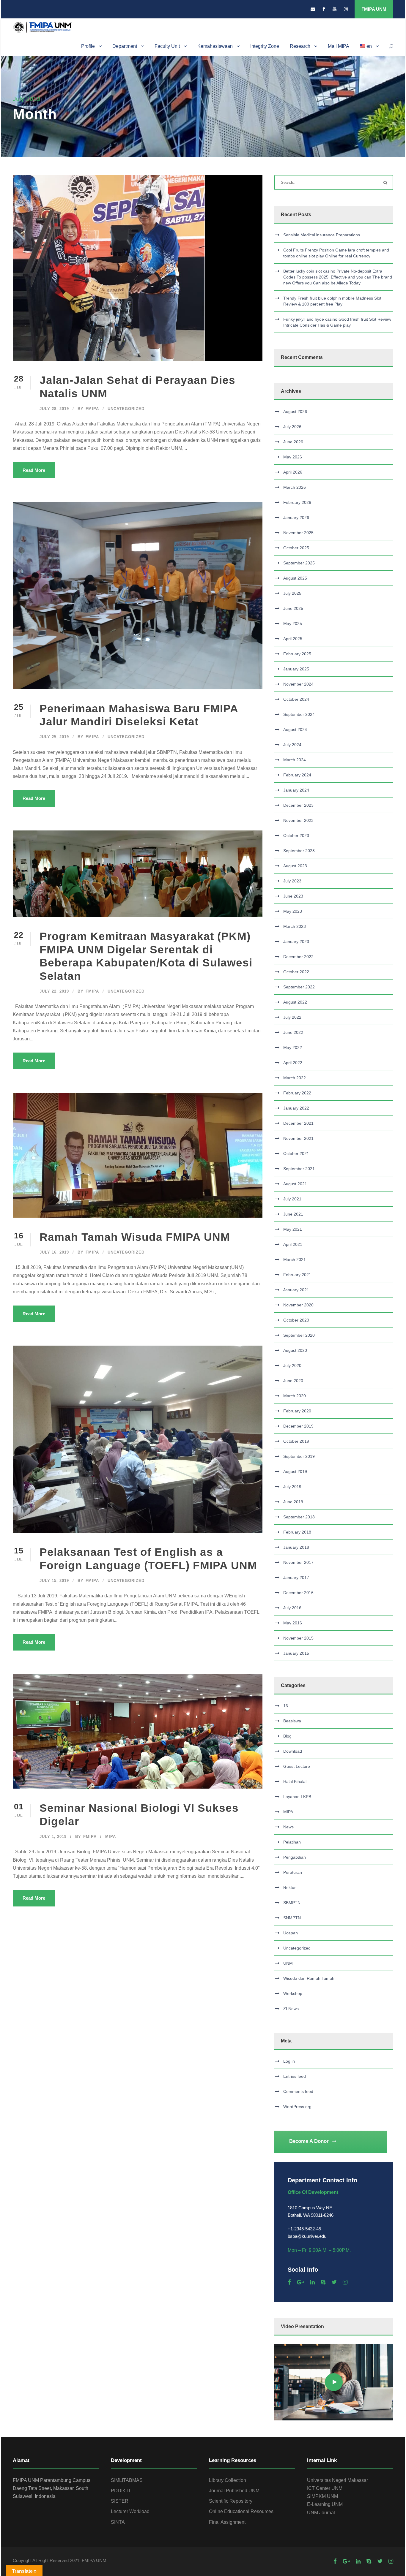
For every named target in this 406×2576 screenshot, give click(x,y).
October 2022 (296, 972)
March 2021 (295, 1259)
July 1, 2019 (53, 1837)
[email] (313, 9)
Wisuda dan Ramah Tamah (309, 1978)
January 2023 (296, 942)
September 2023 (299, 851)
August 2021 (295, 1184)
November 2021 (298, 1138)
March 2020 (295, 1396)
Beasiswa (292, 1721)
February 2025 (297, 654)
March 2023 (295, 926)
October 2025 (296, 548)
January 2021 (296, 1290)
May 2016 (293, 1623)
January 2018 (296, 1547)
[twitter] (334, 2282)
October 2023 (296, 836)
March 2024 (295, 760)
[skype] (323, 2282)
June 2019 (293, 1502)
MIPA (111, 1837)
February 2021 (297, 1275)
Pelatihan (292, 1842)
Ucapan (291, 1933)
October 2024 (296, 699)
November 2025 (298, 533)
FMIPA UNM (374, 9)
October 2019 (296, 1441)
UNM (288, 1963)
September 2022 (299, 987)
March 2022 (295, 1078)
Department (125, 46)
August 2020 (295, 1350)
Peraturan (293, 1872)
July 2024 (292, 745)
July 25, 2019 (54, 737)
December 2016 (298, 1593)
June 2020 (293, 1381)
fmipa (92, 409)
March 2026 (295, 487)
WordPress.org (297, 2107)
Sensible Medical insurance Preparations (322, 235)
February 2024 (297, 775)
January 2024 (296, 790)
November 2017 (298, 1562)
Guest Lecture (297, 1766)
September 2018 (299, 1517)
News (288, 1827)
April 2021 (293, 1244)
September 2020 (299, 1335)
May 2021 (293, 1229)
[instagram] (346, 9)
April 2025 (293, 639)
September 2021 (299, 1169)
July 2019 (292, 1487)
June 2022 (293, 1032)
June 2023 (293, 896)
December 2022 (298, 957)
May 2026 (293, 457)
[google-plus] (300, 2282)
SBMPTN (292, 1903)
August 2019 (295, 1471)
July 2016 (292, 1608)
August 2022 (295, 1002)
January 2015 (296, 1653)
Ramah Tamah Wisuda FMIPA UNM (135, 1237)
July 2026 (292, 427)
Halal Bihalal (295, 1781)
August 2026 (295, 412)
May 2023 (293, 911)
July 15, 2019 (54, 1581)
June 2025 (293, 608)
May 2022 (293, 1048)
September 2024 (299, 714)
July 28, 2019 (54, 409)
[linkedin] (312, 2282)
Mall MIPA (339, 46)
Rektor (289, 1887)
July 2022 (292, 1017)
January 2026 (296, 518)
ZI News (291, 2009)
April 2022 (293, 1063)
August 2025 (295, 578)
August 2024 (295, 730)
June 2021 (293, 1214)
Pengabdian (295, 1857)
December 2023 (298, 805)
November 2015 (298, 1638)
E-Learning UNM (325, 2504)
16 (286, 1706)
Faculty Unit (167, 46)
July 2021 (292, 1199)
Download (293, 1751)
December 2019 (298, 1426)
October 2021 (296, 1153)
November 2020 (298, 1305)
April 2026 (293, 472)
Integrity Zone (265, 46)
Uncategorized (126, 409)
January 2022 (296, 1108)
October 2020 (296, 1320)
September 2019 (299, 1456)
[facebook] (324, 9)
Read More (34, 470)
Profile (88, 46)
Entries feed (295, 2076)
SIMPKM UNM (322, 2496)
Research (300, 46)
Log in (289, 2061)
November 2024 (298, 684)
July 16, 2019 (54, 1252)
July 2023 (292, 881)
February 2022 (297, 1093)
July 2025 (292, 593)
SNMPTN (292, 1918)
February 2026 (297, 502)
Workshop (293, 1993)
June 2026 (293, 442)
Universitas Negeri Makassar (337, 2480)
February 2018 (297, 1532)
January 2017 (296, 1577)
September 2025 (299, 563)
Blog (287, 1736)
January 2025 (296, 669)
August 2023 (295, 866)
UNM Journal (321, 2513)
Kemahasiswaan (215, 46)
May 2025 (293, 624)
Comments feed (298, 2091)
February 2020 (297, 1411)
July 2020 (292, 1365)
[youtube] (335, 9)
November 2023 (298, 820)
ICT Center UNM (325, 2488)
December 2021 (298, 1123)
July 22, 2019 (54, 991)
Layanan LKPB (297, 1797)
